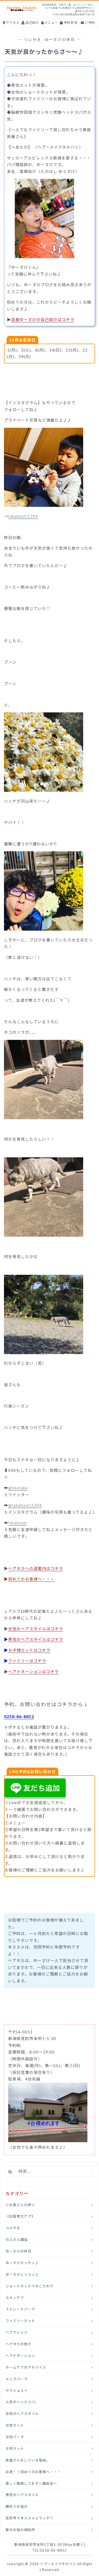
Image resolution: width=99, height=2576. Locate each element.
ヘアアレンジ (17, 2332)
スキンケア (15, 2298)
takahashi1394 (23, 516)
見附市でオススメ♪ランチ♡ (30, 2518)
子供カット (15, 2448)
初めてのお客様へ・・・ (31, 1579)
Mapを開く (74, 2545)
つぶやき (33, 39)
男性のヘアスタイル (22, 2495)
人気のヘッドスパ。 (22, 2402)
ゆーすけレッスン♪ (22, 2274)
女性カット (15, 2425)
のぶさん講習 (17, 2240)
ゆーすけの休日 (60, 39)
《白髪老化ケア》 (20, 2216)
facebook (17, 1523)
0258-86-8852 (19, 1716)
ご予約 (89, 23)
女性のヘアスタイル (22, 2414)
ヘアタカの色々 (18, 2344)
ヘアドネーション (20, 2356)
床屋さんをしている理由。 (28, 2460)
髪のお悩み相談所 (20, 2530)
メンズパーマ (17, 2379)
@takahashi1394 (25, 1505)
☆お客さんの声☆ (20, 2205)
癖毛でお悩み (17, 2506)
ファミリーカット (20, 2321)
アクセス (12, 23)
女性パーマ (15, 2437)
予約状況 (70, 23)
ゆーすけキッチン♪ (22, 2263)
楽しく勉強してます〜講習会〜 (31, 2483)
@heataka (18, 1488)
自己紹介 (32, 23)
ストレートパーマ (20, 2309)
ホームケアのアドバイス (26, 2367)
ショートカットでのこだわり (30, 2286)
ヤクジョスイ (17, 2391)
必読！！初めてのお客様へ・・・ (33, 2472)
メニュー (51, 23)
